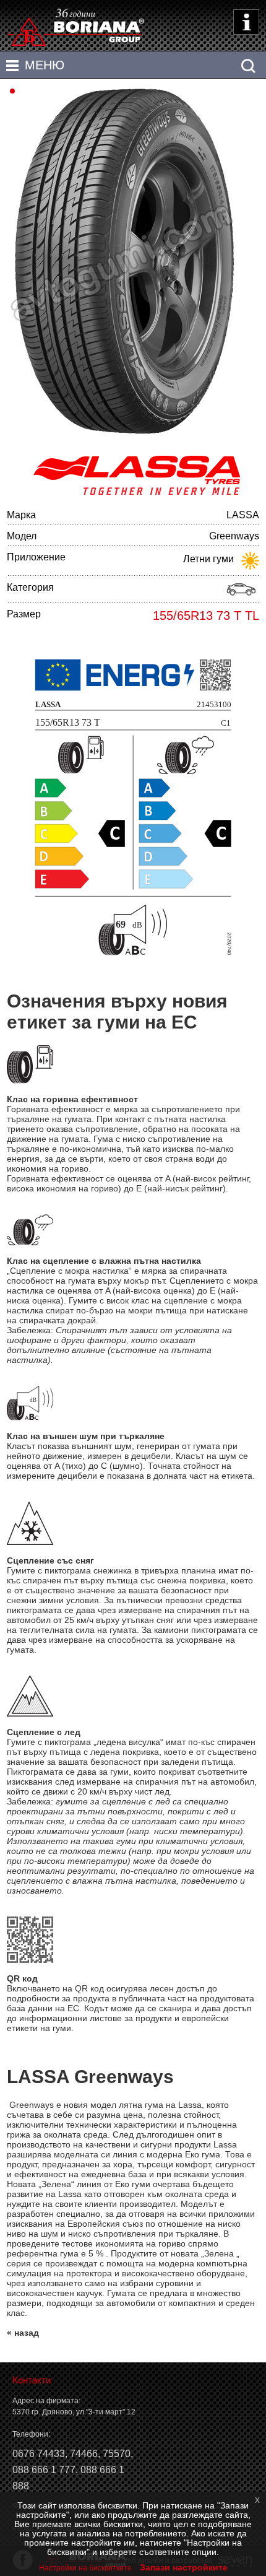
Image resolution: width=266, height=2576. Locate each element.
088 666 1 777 (44, 2470)
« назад (23, 2333)
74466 (84, 2454)
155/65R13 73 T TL (206, 616)
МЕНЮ (45, 65)
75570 (117, 2454)
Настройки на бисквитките (85, 2568)
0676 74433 (39, 2454)
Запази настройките (184, 2567)
